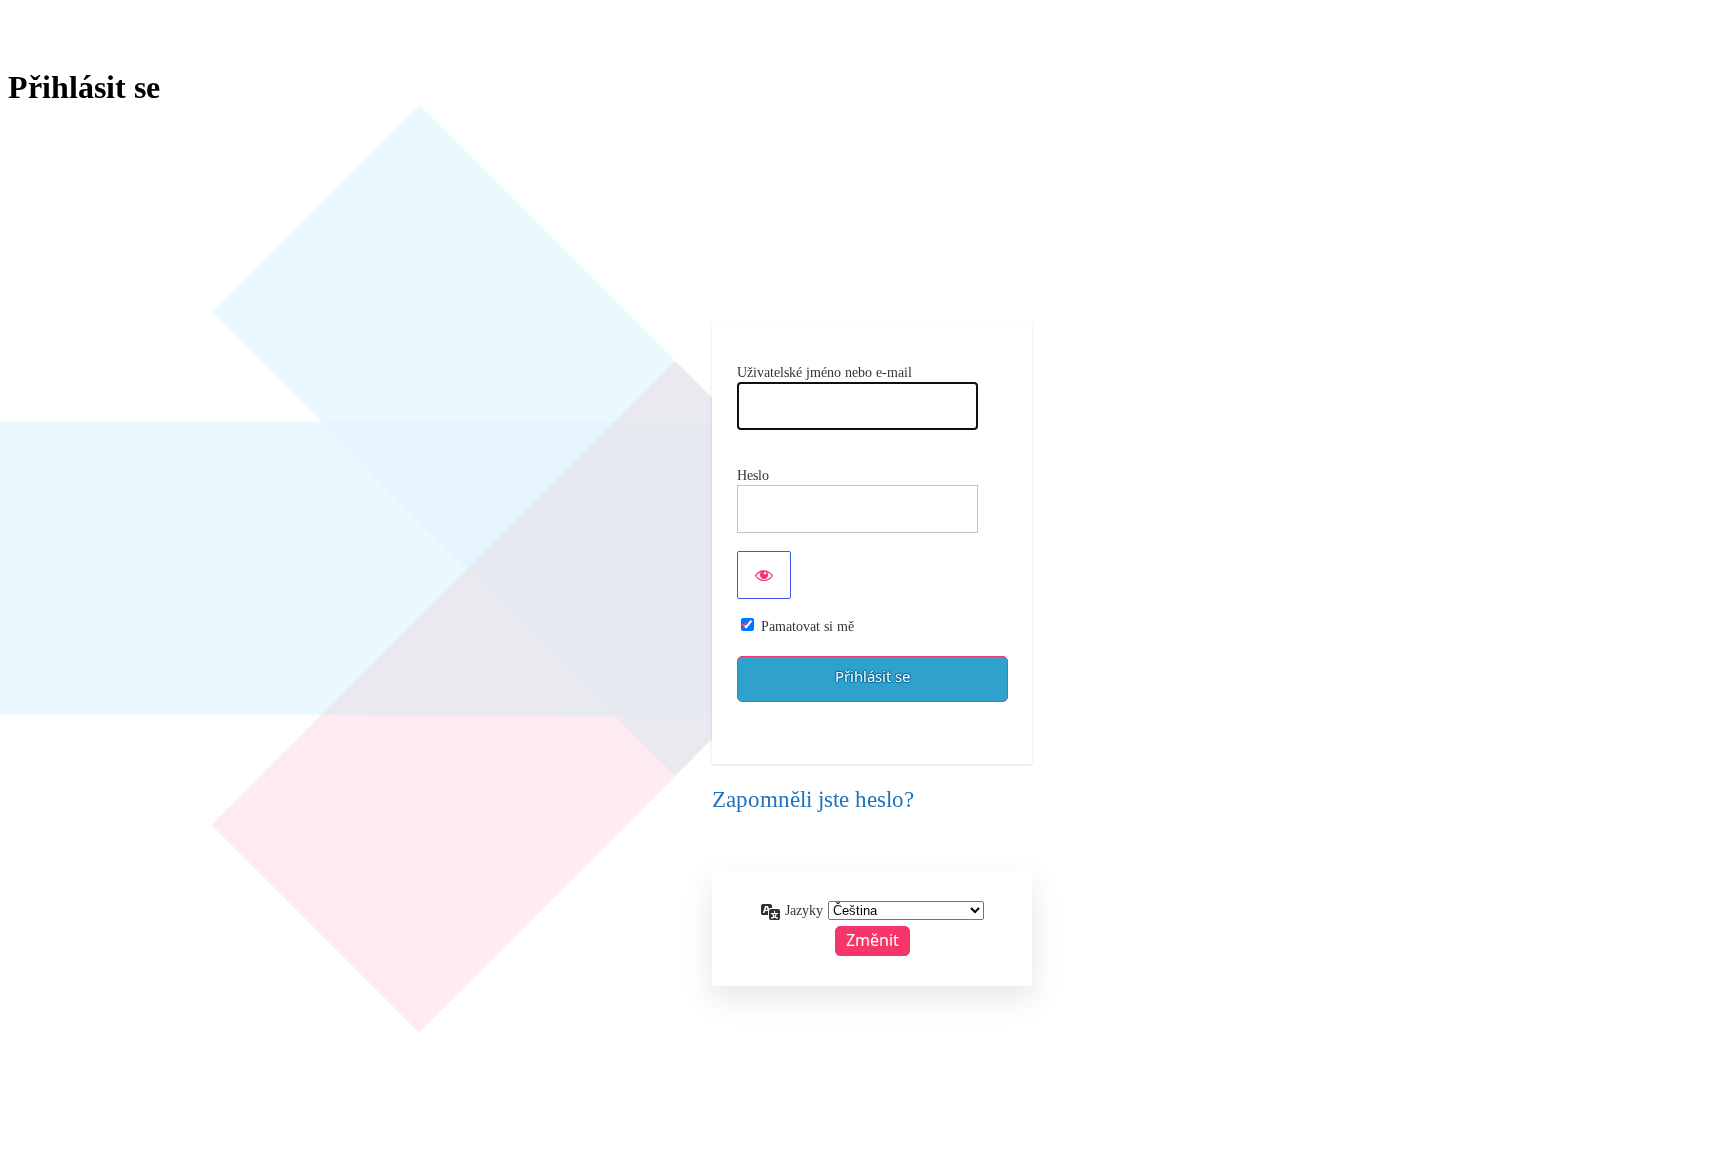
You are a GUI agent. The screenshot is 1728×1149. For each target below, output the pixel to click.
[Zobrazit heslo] (764, 575)
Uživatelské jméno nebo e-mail (824, 372)
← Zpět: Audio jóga (872, 845)
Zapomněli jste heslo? (813, 799)
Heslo (753, 475)
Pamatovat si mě (807, 626)
